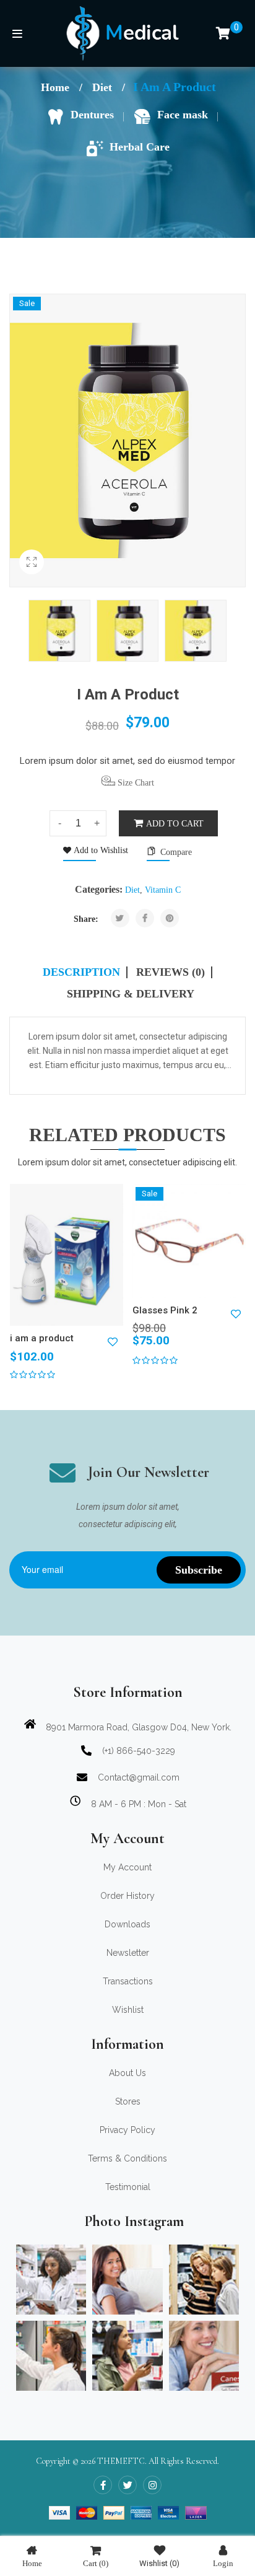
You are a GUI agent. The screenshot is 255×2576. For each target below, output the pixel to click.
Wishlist (159, 2563)
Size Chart (135, 783)
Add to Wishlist (100, 850)
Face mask (183, 115)
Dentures (92, 115)
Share (145, 918)
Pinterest (170, 918)
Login (223, 2563)
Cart (96, 2563)
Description (81, 972)
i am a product (42, 1338)
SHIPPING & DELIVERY (131, 994)
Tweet (120, 918)
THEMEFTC (121, 2461)
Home (55, 87)
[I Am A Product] (59, 631)
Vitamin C (163, 890)
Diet (102, 87)
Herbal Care (140, 147)
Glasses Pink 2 (165, 1310)
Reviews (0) (171, 972)
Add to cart (175, 824)
